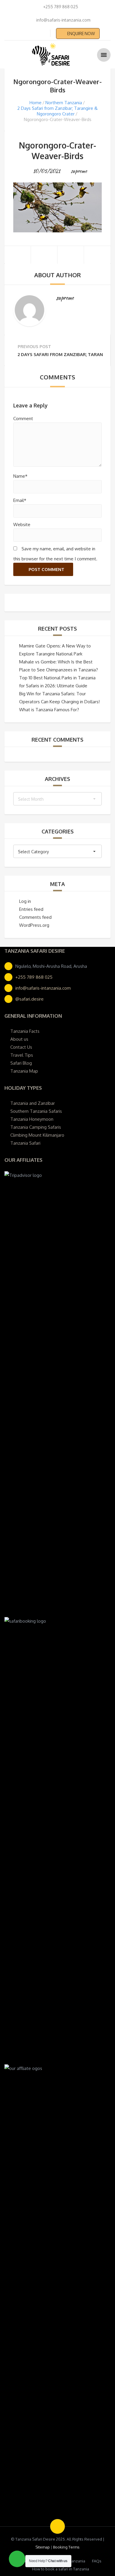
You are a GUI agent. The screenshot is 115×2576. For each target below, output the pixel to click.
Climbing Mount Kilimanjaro (37, 1135)
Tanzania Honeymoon (32, 1119)
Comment (23, 419)
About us (19, 1039)
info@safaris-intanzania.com (43, 988)
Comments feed (35, 917)
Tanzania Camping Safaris (36, 1127)
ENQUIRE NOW (81, 34)
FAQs (97, 2561)
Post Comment (46, 569)
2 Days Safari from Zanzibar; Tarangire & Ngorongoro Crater (57, 111)
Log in (25, 901)
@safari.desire (29, 999)
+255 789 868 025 (34, 977)
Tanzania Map (24, 1071)
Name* (20, 476)
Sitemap (43, 2547)
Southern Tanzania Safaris (36, 1111)
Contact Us (21, 1047)
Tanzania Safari (25, 1143)
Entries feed (31, 909)
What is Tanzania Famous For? (49, 710)
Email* (20, 500)
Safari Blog (21, 1063)
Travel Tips (22, 1055)
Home (36, 103)
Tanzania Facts (25, 1031)
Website (22, 525)
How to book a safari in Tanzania (61, 2569)
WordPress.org (34, 925)
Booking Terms (66, 2547)
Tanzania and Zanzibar (33, 1103)
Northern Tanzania (64, 103)
